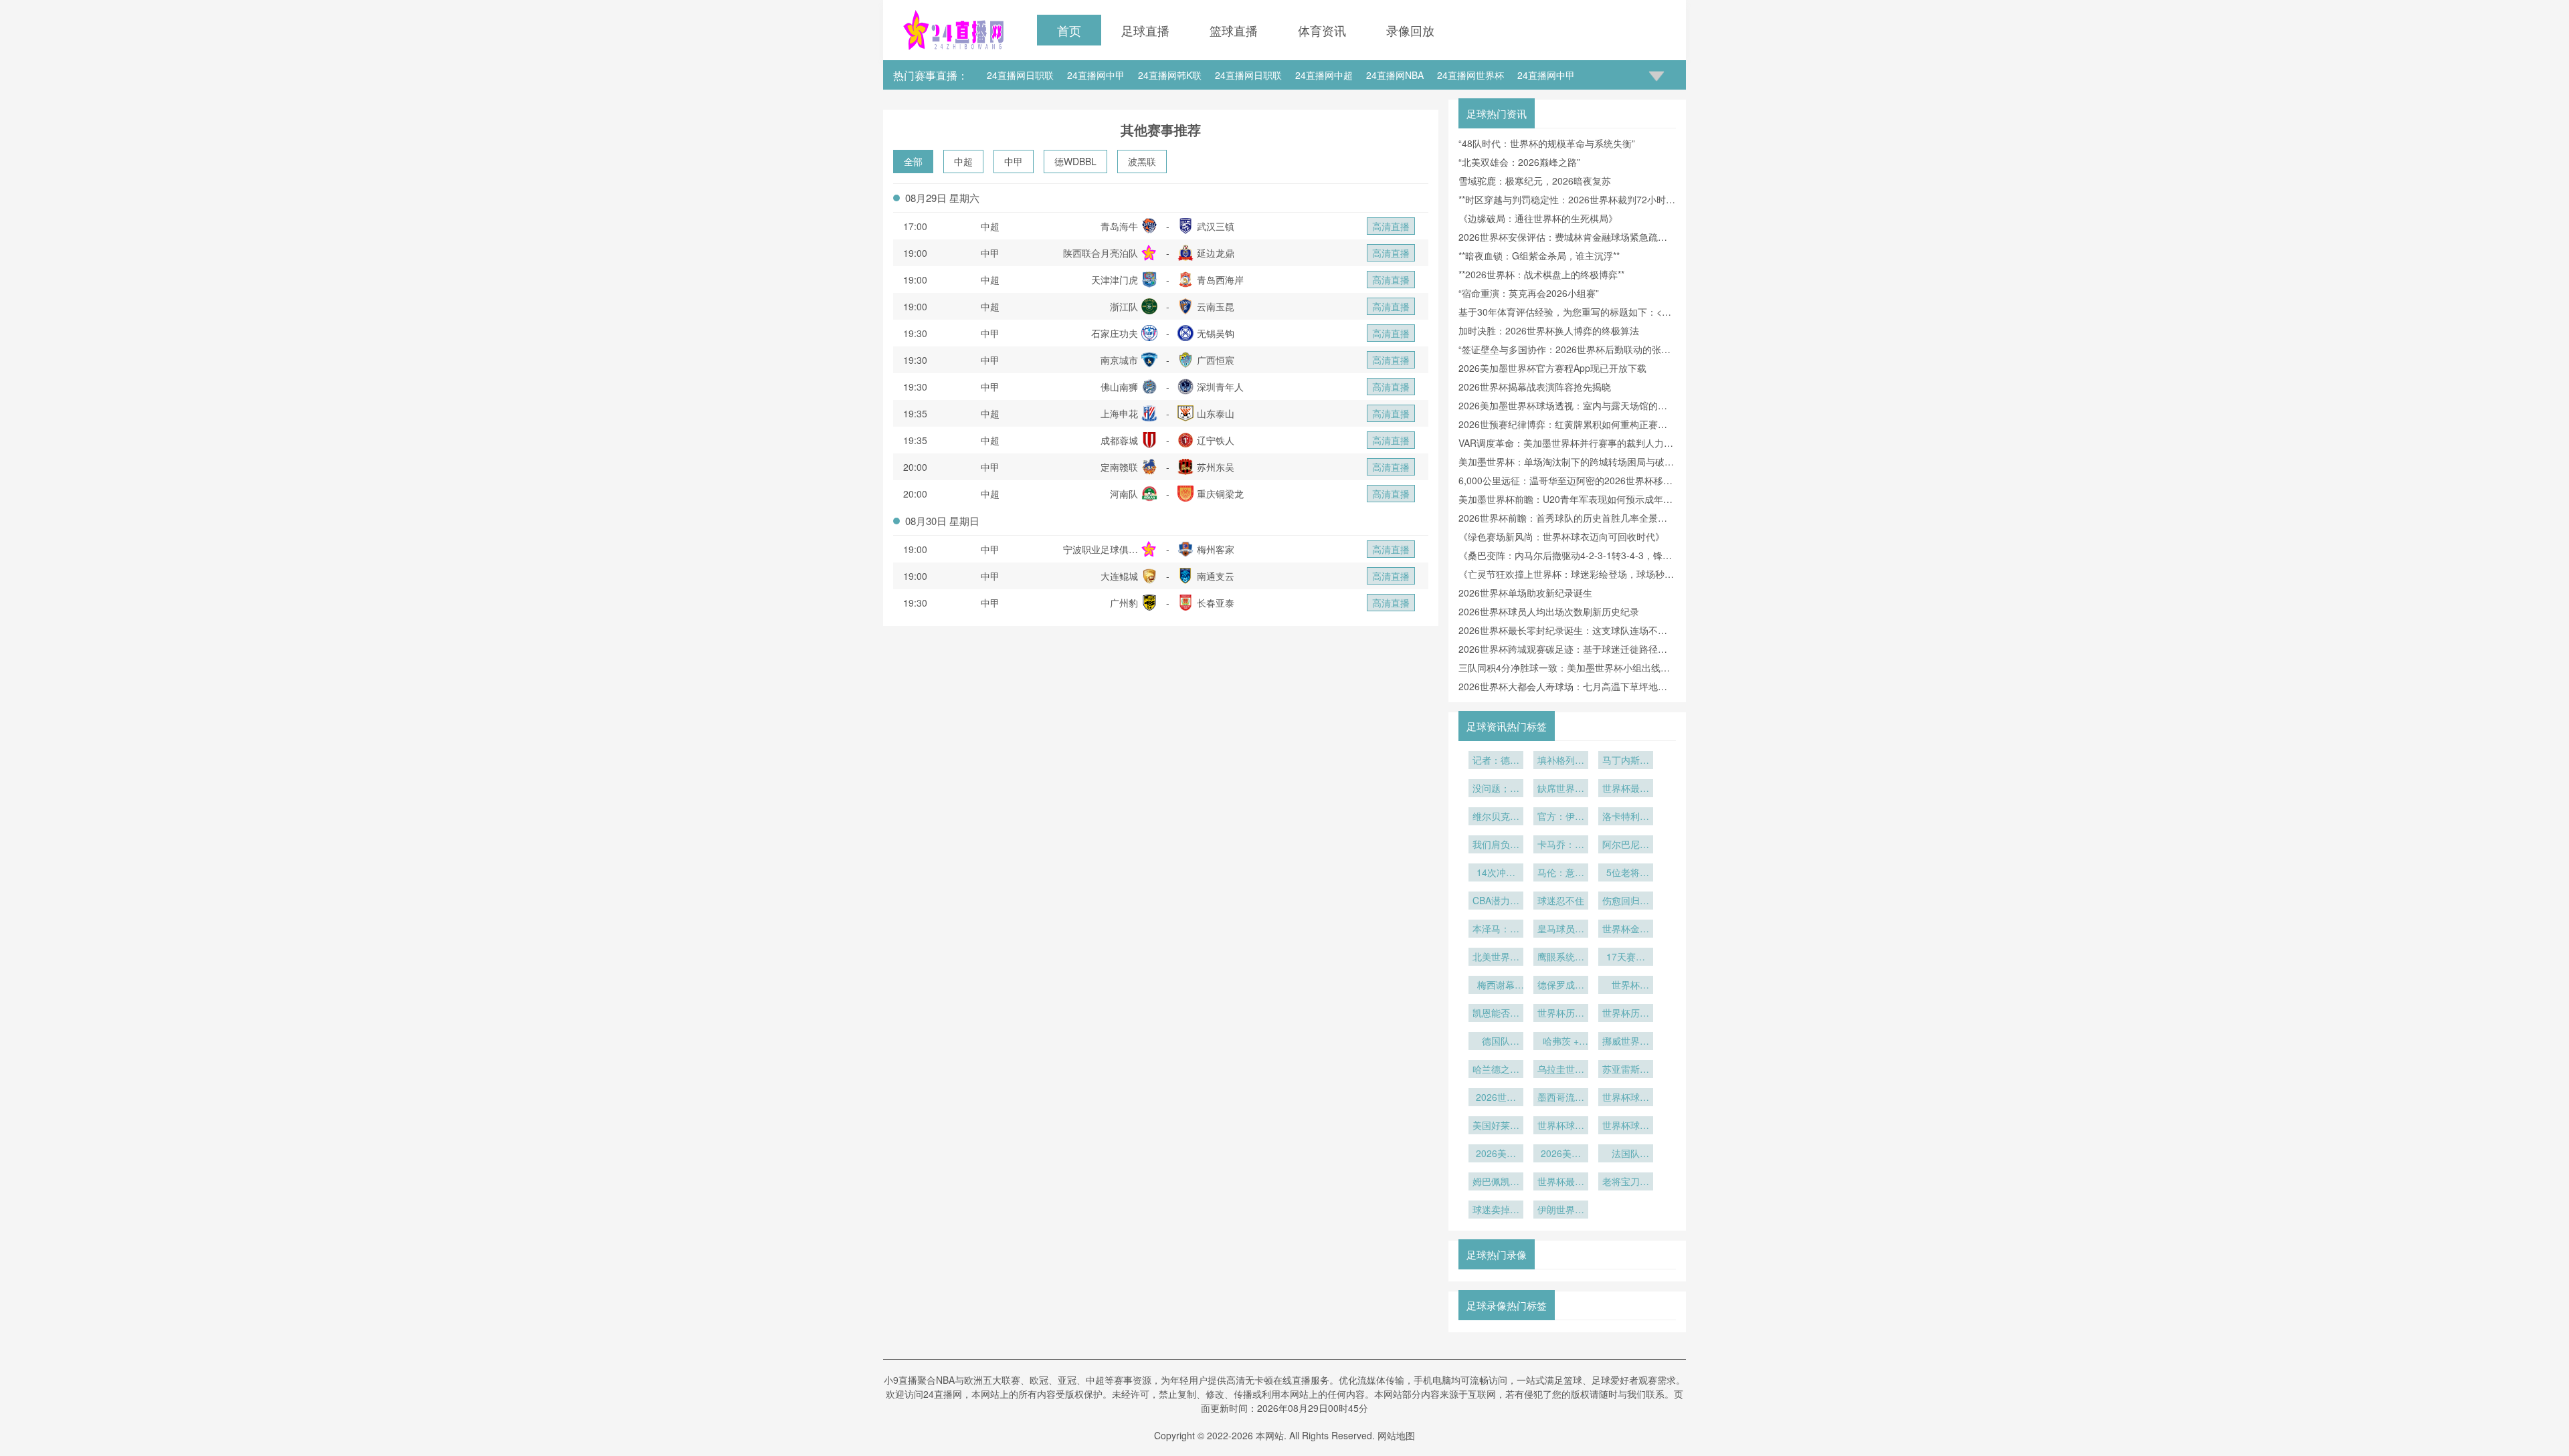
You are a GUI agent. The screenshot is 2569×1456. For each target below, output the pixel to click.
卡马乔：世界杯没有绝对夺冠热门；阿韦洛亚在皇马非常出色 (1561, 845)
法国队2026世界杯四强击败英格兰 (1626, 1154)
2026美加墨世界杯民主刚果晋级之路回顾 (1561, 1154)
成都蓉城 (1119, 440)
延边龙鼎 (1216, 253)
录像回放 (1410, 30)
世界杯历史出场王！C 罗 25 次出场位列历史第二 (1626, 1014)
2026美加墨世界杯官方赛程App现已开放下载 (1552, 368)
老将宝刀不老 (1626, 1182)
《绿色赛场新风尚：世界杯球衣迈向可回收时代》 (1561, 536)
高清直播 (1391, 226)
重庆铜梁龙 (1220, 494)
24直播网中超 (1324, 75)
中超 (963, 161)
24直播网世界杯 (1470, 75)
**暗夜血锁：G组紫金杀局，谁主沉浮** (1539, 255)
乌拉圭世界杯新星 (1561, 1070)
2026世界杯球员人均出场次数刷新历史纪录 (1549, 611)
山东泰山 (1216, 413)
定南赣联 (1119, 467)
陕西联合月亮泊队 (1101, 253)
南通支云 (1216, 576)
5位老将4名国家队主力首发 (1626, 873)
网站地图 (1396, 1435)
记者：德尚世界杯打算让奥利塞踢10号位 (1496, 761)
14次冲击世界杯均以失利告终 (1496, 873)
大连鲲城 (1119, 576)
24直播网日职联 (1020, 75)
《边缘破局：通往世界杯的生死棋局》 (1538, 218)
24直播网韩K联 (1170, 75)
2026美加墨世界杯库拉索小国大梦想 (1496, 1154)
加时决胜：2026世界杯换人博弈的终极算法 (1549, 330)
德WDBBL (1075, 161)
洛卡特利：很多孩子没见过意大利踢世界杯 (1626, 817)
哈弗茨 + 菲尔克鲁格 (1561, 1042)
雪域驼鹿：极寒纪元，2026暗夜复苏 (1535, 181)
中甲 (1014, 161)
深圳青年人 (1220, 387)
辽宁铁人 (1216, 440)
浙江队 (1124, 306)
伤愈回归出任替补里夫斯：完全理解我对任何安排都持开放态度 (1626, 902)
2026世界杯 (1496, 1098)
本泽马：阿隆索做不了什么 (1496, 930)
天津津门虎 (1115, 280)
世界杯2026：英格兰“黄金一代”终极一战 (1626, 986)
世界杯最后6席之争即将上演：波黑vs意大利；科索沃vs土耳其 (1626, 789)
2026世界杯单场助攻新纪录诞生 (1525, 593)
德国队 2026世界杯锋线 (1496, 1042)
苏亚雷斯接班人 (1626, 1070)
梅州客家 (1216, 549)
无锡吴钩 (1216, 333)
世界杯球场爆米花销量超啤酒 (1626, 1098)
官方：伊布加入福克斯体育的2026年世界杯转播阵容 (1561, 817)
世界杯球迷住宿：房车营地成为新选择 (1626, 1126)
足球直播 (1145, 30)
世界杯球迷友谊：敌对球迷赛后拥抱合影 (1561, 1126)
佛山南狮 (1119, 387)
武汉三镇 (1216, 226)
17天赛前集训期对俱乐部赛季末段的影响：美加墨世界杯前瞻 (1626, 958)
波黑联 (1142, 161)
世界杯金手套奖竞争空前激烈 (1626, 930)
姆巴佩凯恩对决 (1496, 1182)
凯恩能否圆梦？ (1496, 1014)
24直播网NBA (1395, 75)
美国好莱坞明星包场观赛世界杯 (1496, 1126)
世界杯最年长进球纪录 (1561, 1182)
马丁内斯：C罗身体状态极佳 (1626, 761)
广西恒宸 (1216, 360)
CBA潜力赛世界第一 (1496, 902)
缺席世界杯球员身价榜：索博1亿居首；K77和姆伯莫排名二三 (1561, 789)
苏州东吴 (1216, 467)
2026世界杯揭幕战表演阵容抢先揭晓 (1535, 387)
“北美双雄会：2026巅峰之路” (1519, 162)
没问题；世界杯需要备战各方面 (1496, 789)
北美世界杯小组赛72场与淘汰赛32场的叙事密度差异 (1496, 958)
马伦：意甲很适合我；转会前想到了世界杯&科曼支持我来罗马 (1561, 873)
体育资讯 (1322, 30)
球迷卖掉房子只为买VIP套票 (1496, 1211)
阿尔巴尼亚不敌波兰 (1626, 845)
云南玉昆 (1216, 306)
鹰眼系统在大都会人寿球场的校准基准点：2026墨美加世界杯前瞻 (1561, 958)
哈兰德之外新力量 (1496, 1070)
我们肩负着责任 (1496, 845)
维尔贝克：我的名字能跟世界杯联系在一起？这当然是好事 (1496, 817)
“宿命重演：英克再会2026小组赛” (1529, 293)
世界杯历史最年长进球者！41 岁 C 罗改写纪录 (1561, 1014)
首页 (1069, 30)
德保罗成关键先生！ (1561, 986)
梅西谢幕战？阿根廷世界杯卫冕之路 (1496, 986)
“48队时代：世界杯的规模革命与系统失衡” (1547, 143)
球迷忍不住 (1561, 900)
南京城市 (1119, 360)
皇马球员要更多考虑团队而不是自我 (1561, 930)
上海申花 (1119, 413)
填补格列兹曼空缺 (1561, 761)
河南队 (1124, 494)
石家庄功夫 (1115, 333)
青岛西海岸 (1220, 280)
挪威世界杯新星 (1626, 1042)
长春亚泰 (1216, 603)
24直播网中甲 (1096, 75)
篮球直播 (1234, 30)
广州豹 (1124, 603)
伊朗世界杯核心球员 (1561, 1211)
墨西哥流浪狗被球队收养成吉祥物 (1561, 1098)
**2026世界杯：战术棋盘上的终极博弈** (1541, 274)
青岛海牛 (1119, 226)
